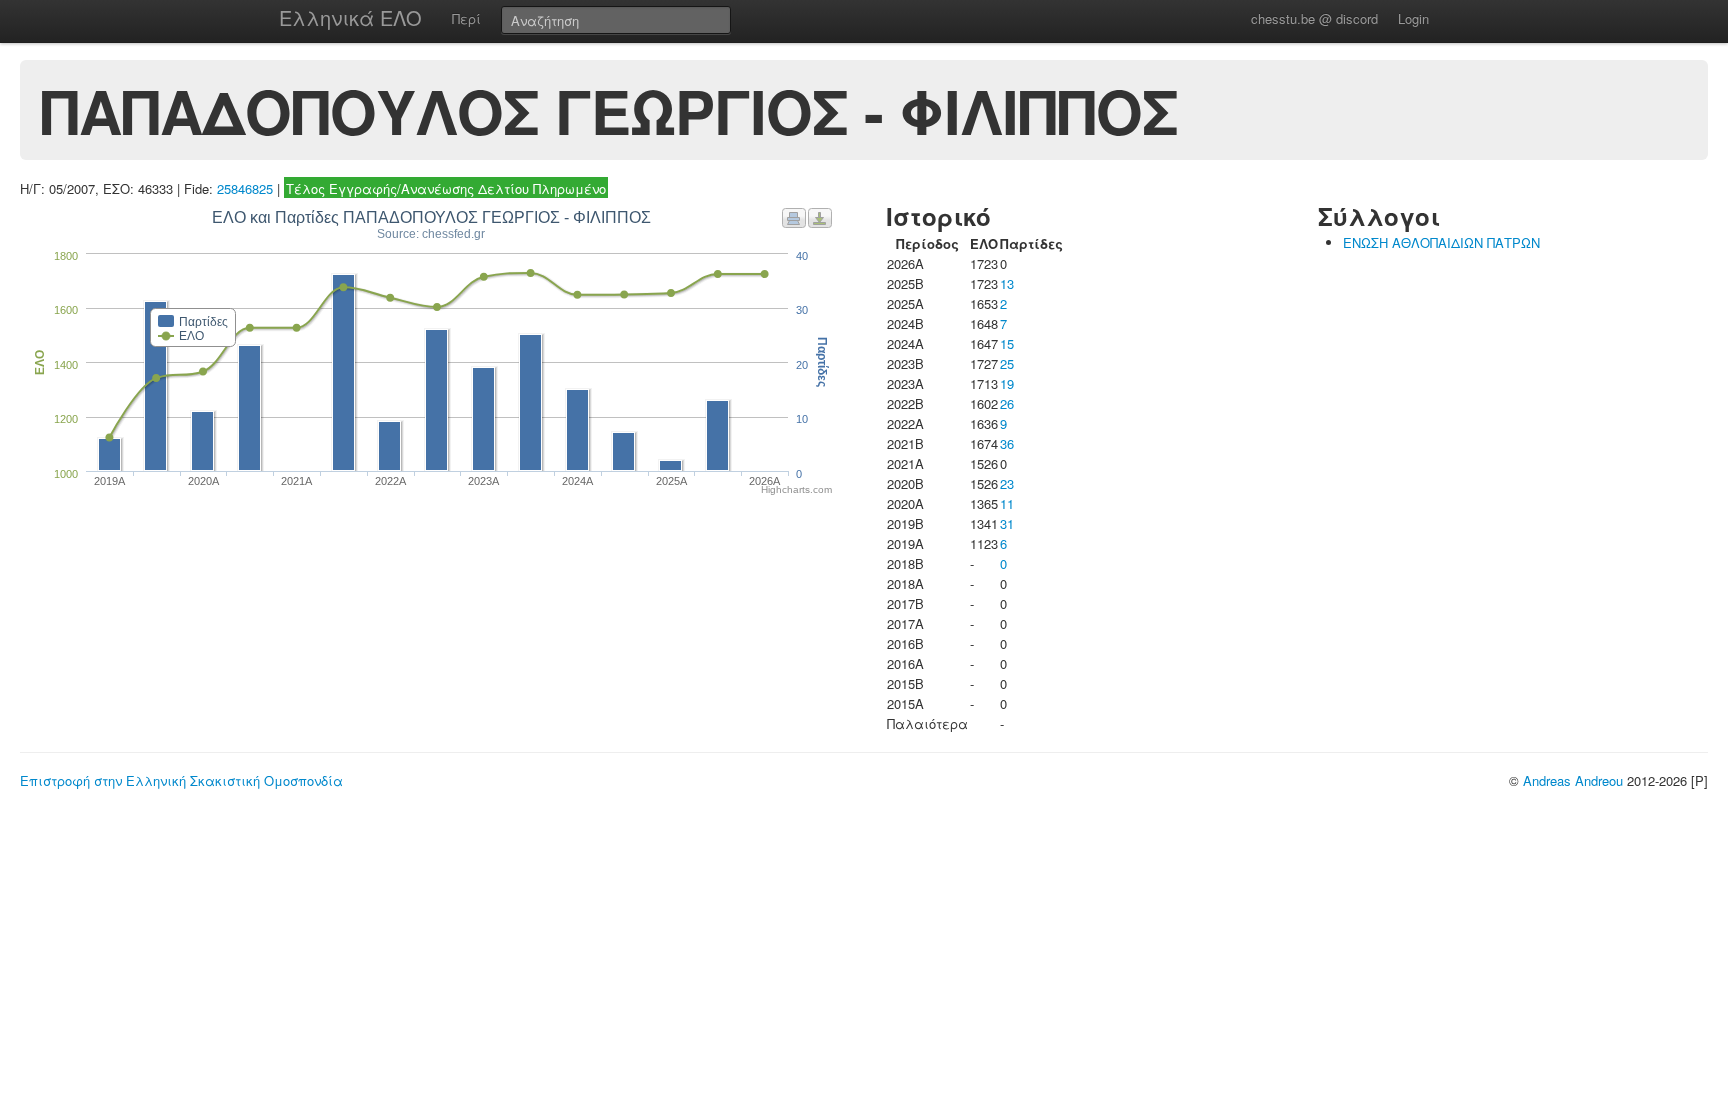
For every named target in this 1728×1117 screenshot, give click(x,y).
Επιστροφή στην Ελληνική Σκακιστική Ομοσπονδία (181, 780)
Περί (466, 18)
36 (1007, 443)
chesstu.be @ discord (1314, 18)
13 (1007, 283)
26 (1007, 403)
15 (1007, 343)
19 (1007, 383)
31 (1007, 523)
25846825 (245, 188)
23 (1007, 483)
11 (1007, 503)
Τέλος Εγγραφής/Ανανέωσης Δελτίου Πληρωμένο (446, 188)
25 (1007, 363)
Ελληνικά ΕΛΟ (350, 17)
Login (1413, 18)
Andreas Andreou (1573, 780)
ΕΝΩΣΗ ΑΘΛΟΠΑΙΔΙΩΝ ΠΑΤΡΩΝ (1441, 242)
